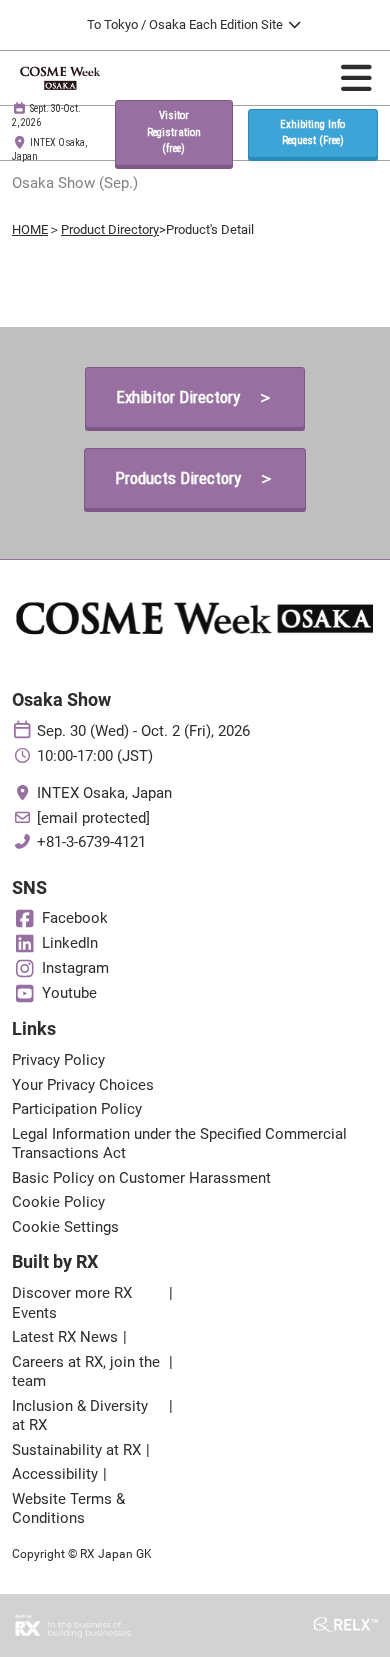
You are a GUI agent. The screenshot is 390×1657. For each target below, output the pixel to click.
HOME (30, 229)
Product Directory (110, 229)
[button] (173, 133)
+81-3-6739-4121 (91, 842)
